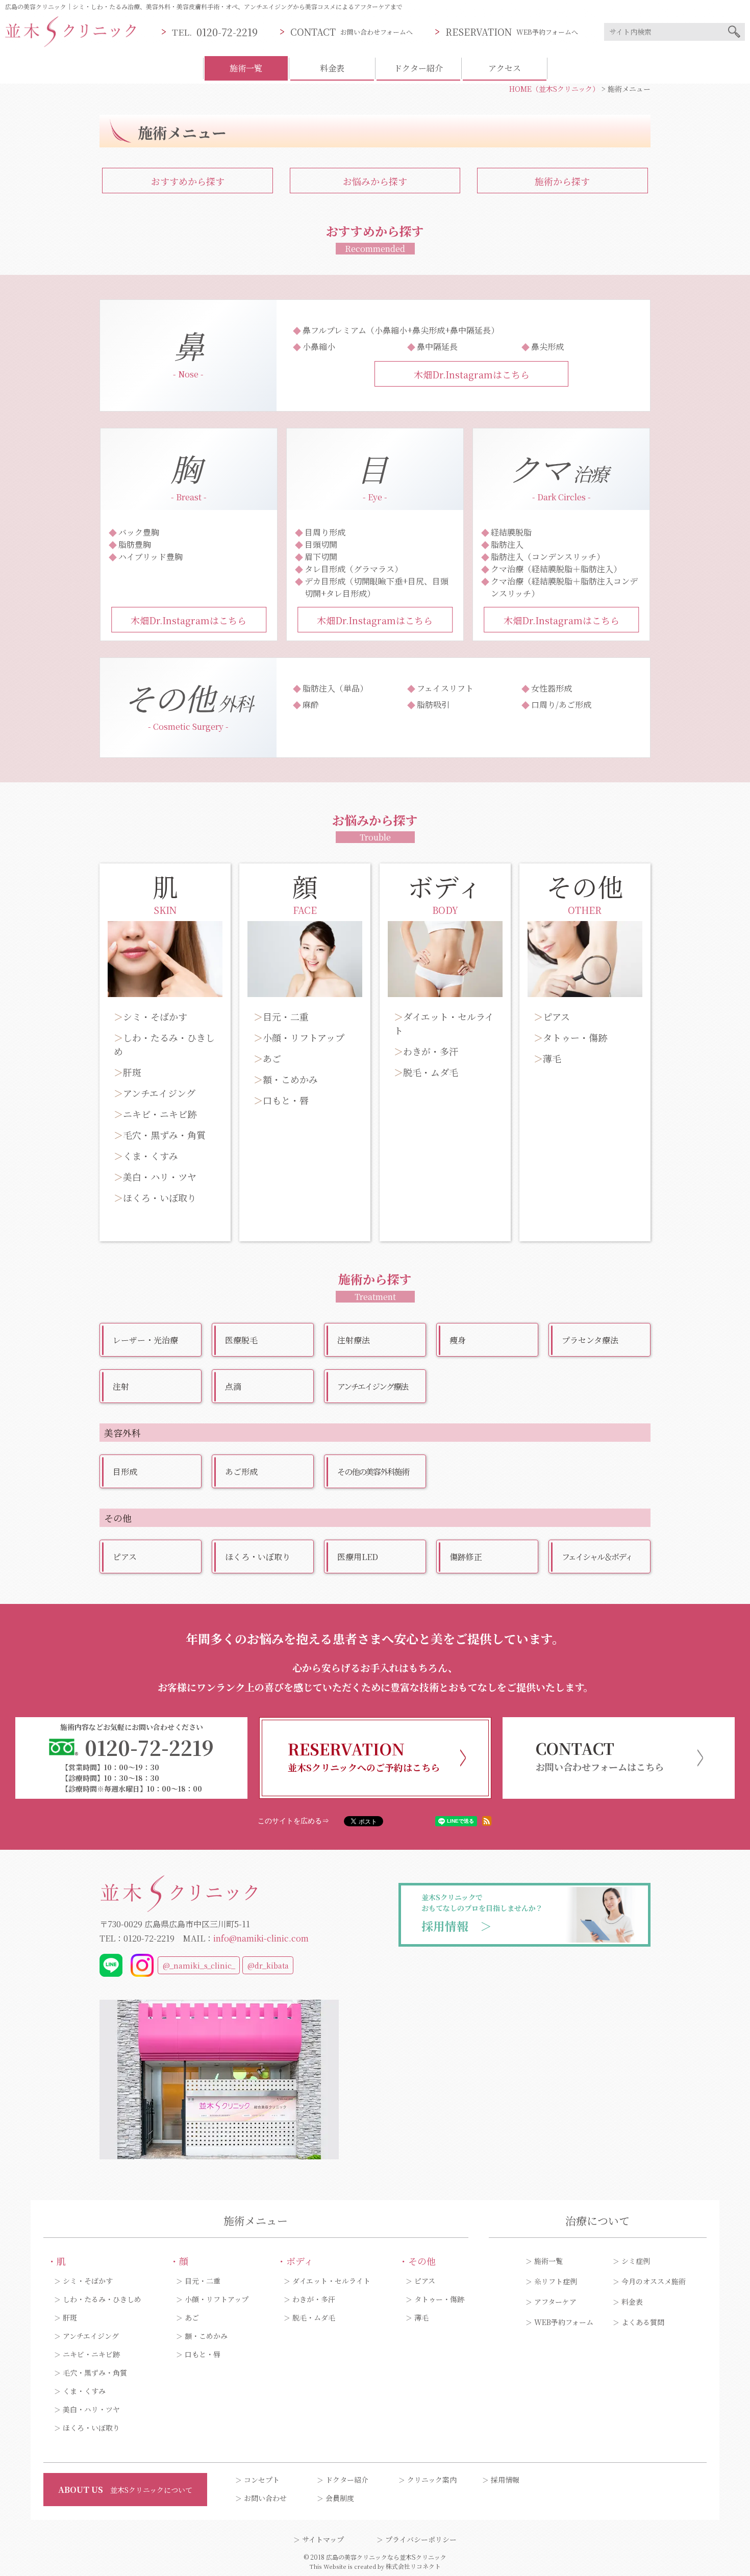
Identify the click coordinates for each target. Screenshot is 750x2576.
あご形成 (241, 1472)
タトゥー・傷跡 (575, 1037)
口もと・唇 (286, 1100)
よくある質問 (643, 2322)
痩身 (458, 1340)
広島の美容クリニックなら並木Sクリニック (386, 2557)
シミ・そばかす (155, 1016)
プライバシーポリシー (421, 2539)
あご (272, 1058)
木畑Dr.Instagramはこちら (472, 374)
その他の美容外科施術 (373, 1472)
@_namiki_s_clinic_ (199, 1965)
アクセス (505, 68)
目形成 (125, 1472)
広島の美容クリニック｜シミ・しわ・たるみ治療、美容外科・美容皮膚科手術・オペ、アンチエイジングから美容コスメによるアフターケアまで (204, 6)
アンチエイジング (159, 1093)
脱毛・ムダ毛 (431, 1072)
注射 (121, 1386)
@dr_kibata (268, 1965)
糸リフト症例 (556, 2281)
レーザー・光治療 (145, 1340)
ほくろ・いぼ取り (160, 1197)
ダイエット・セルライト (331, 2281)
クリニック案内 (432, 2480)
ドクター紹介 (418, 68)
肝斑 (132, 1072)
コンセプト (262, 2480)
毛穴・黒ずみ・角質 (164, 1135)
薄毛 (552, 1058)
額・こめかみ (290, 1079)
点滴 (233, 1386)
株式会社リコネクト (413, 2566)
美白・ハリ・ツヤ (160, 1177)
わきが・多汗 (431, 1051)
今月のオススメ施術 (654, 2281)
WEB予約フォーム (564, 2322)
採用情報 (505, 2480)
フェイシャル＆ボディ (597, 1557)
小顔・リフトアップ (304, 1037)
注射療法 (354, 1340)
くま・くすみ (151, 1156)
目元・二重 (286, 1016)
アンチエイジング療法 (372, 1386)
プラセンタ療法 (590, 1340)
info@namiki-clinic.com (261, 1938)
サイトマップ (323, 2539)
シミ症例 (636, 2261)
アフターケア (555, 2302)
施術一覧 (548, 2261)
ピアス (556, 1016)
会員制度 (340, 2498)
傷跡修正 (466, 1557)
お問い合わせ (265, 2498)
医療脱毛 (241, 1340)
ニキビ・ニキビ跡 (160, 1114)
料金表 (332, 68)
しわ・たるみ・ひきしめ (102, 2299)
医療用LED (358, 1557)
